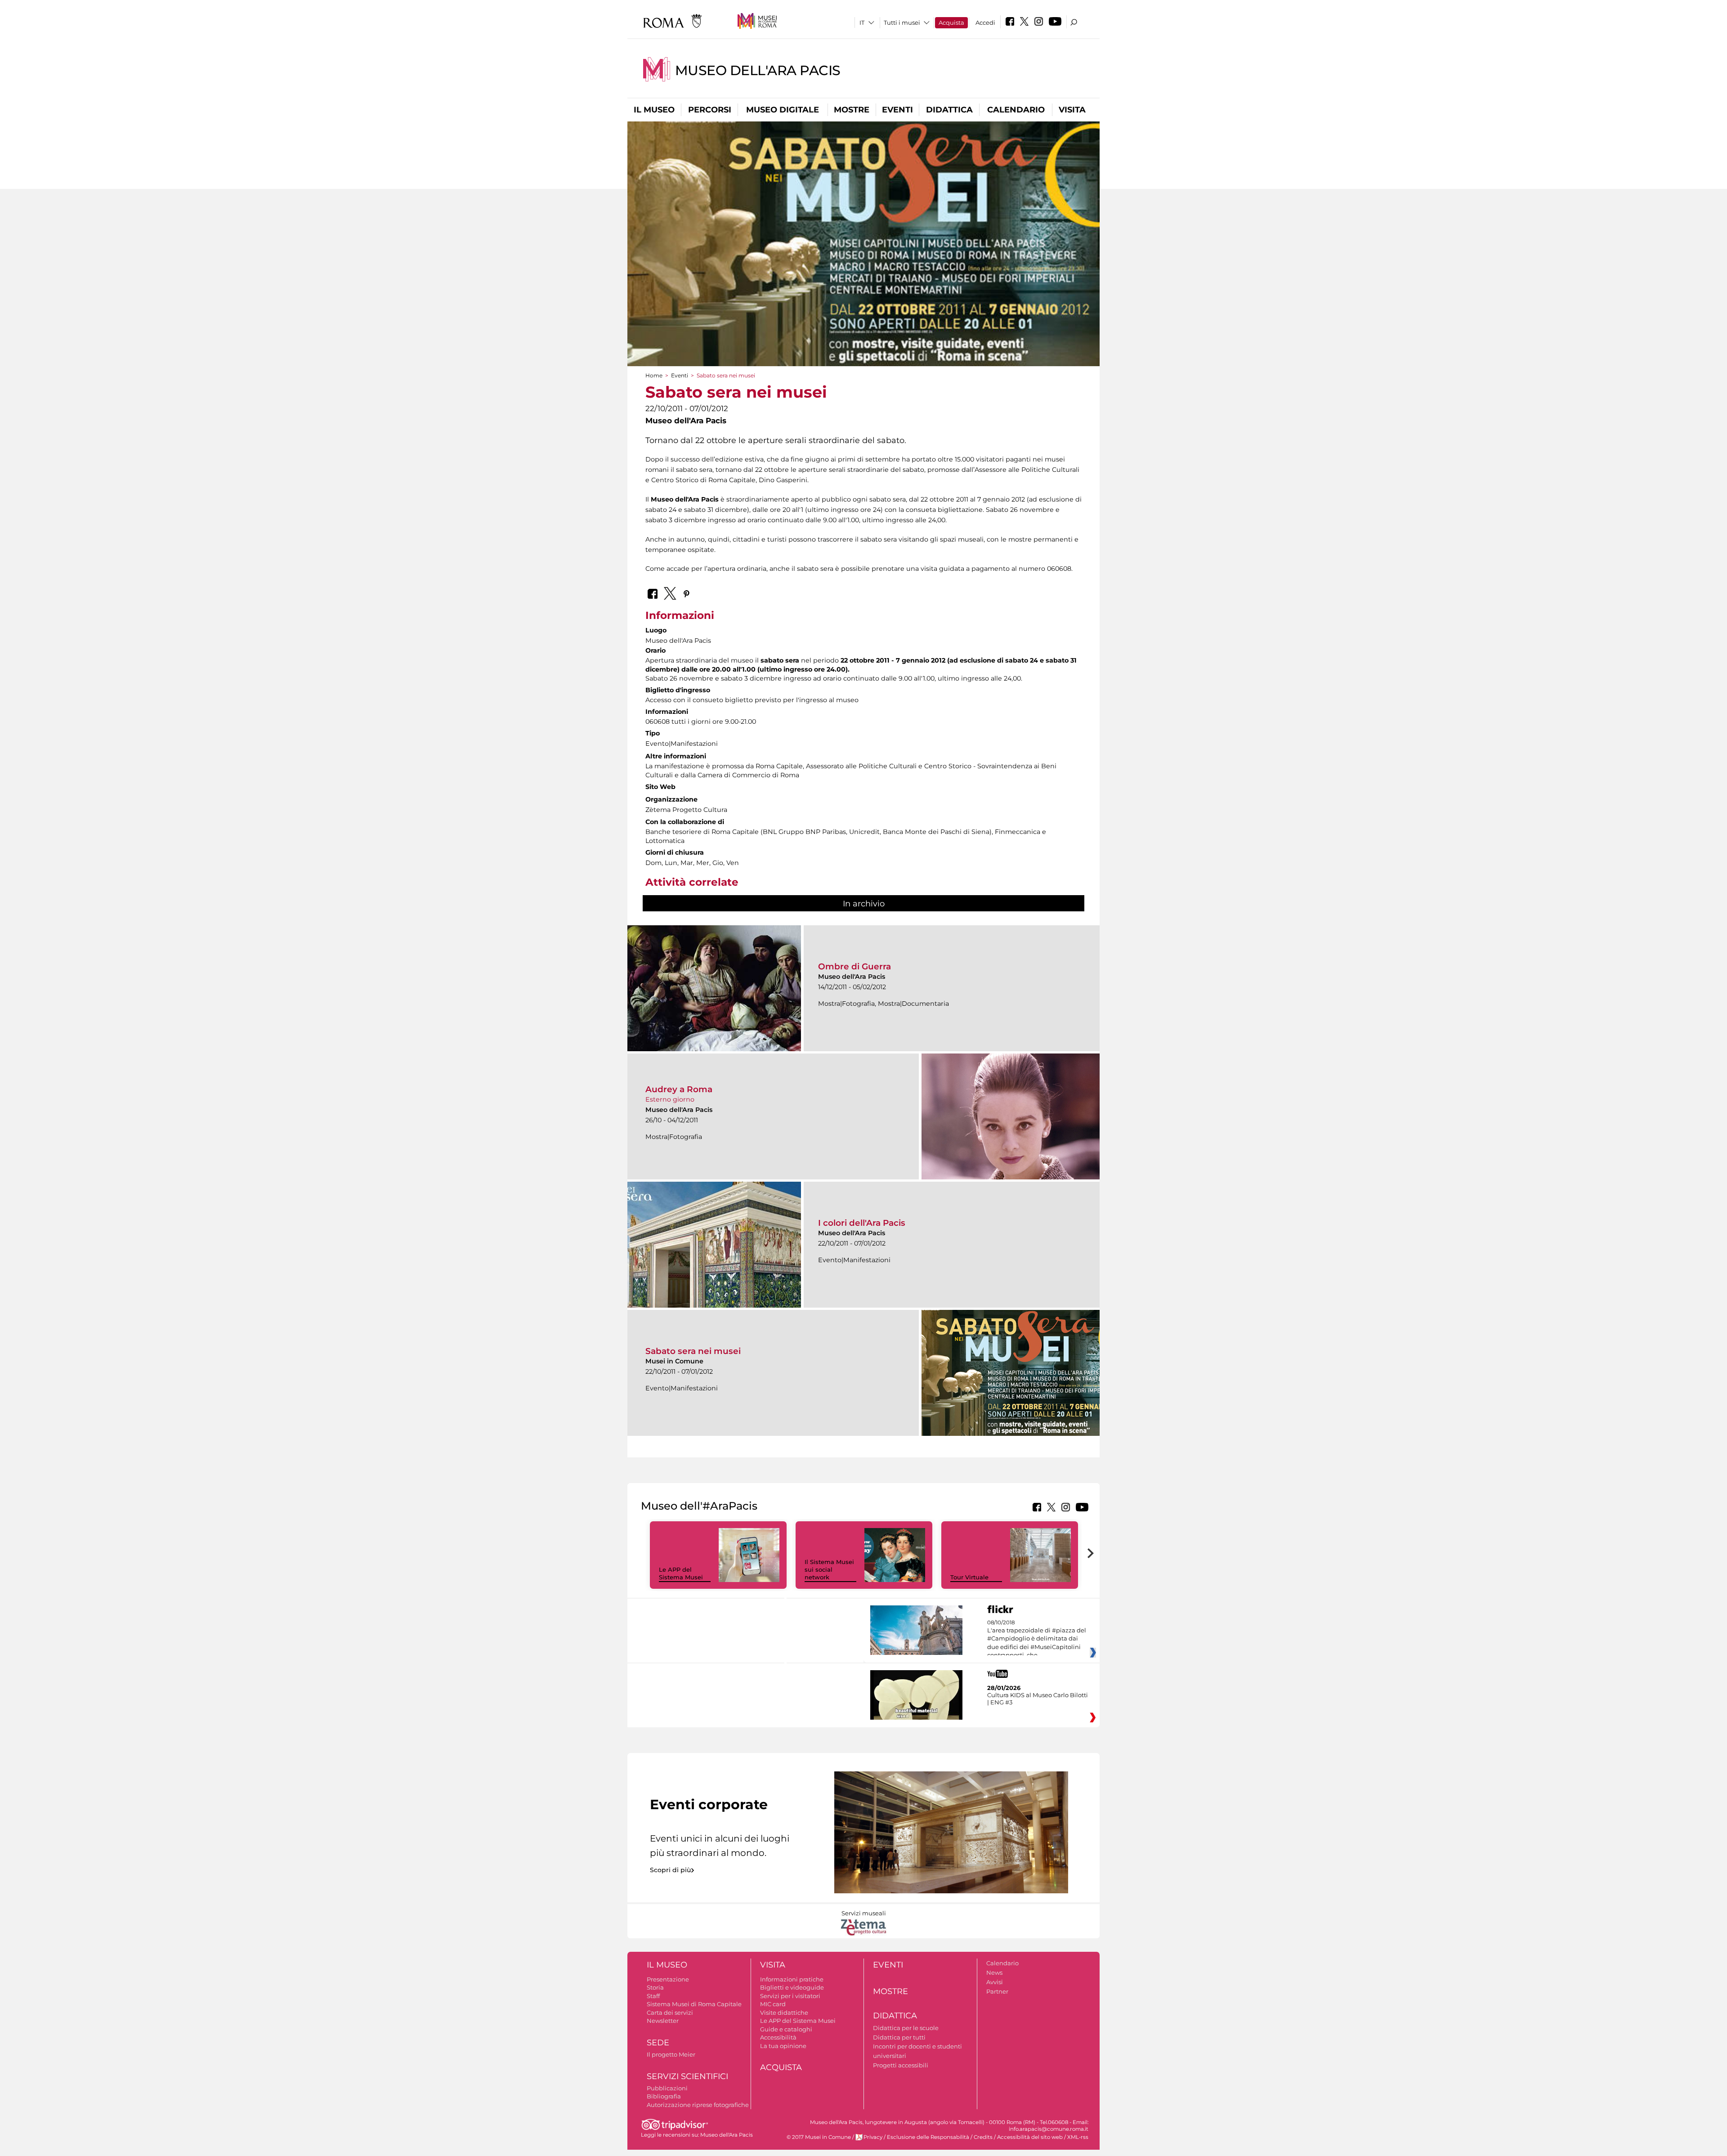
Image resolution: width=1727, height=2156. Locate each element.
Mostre (852, 110)
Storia (655, 1987)
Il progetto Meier (671, 2054)
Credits (983, 2137)
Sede (658, 2043)
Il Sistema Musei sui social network (829, 1569)
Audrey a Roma (679, 1089)
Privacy (873, 2137)
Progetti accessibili (901, 2065)
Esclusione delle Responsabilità (928, 2137)
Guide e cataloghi (786, 2029)
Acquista (951, 22)
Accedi (985, 22)
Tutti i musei (902, 22)
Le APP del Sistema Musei (681, 1573)
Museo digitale (783, 110)
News (994, 1972)
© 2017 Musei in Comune (819, 2137)
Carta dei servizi (670, 2013)
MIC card (773, 2004)
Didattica (949, 110)
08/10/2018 (1037, 1639)
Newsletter (663, 2021)
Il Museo (654, 110)
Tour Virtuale (969, 1577)
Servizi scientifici (687, 2076)
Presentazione (668, 1979)
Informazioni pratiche (792, 1979)
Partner (997, 1991)
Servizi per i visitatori (790, 1996)
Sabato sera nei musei (693, 1351)
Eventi (897, 110)
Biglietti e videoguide (792, 1987)
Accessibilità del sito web (1030, 2137)
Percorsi (710, 110)
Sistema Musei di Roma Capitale (694, 2004)
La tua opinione (783, 2046)
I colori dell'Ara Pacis (862, 1223)
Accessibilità (778, 2037)
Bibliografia (664, 2096)
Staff (653, 1996)
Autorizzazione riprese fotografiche (698, 2105)
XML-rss (1078, 2137)
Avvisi (995, 1982)
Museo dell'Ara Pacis (758, 70)
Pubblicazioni (667, 2088)
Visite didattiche (784, 2013)
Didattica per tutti (899, 2037)
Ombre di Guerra (855, 966)
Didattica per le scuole (906, 2028)
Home (654, 375)
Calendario (1016, 110)
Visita (1072, 110)
